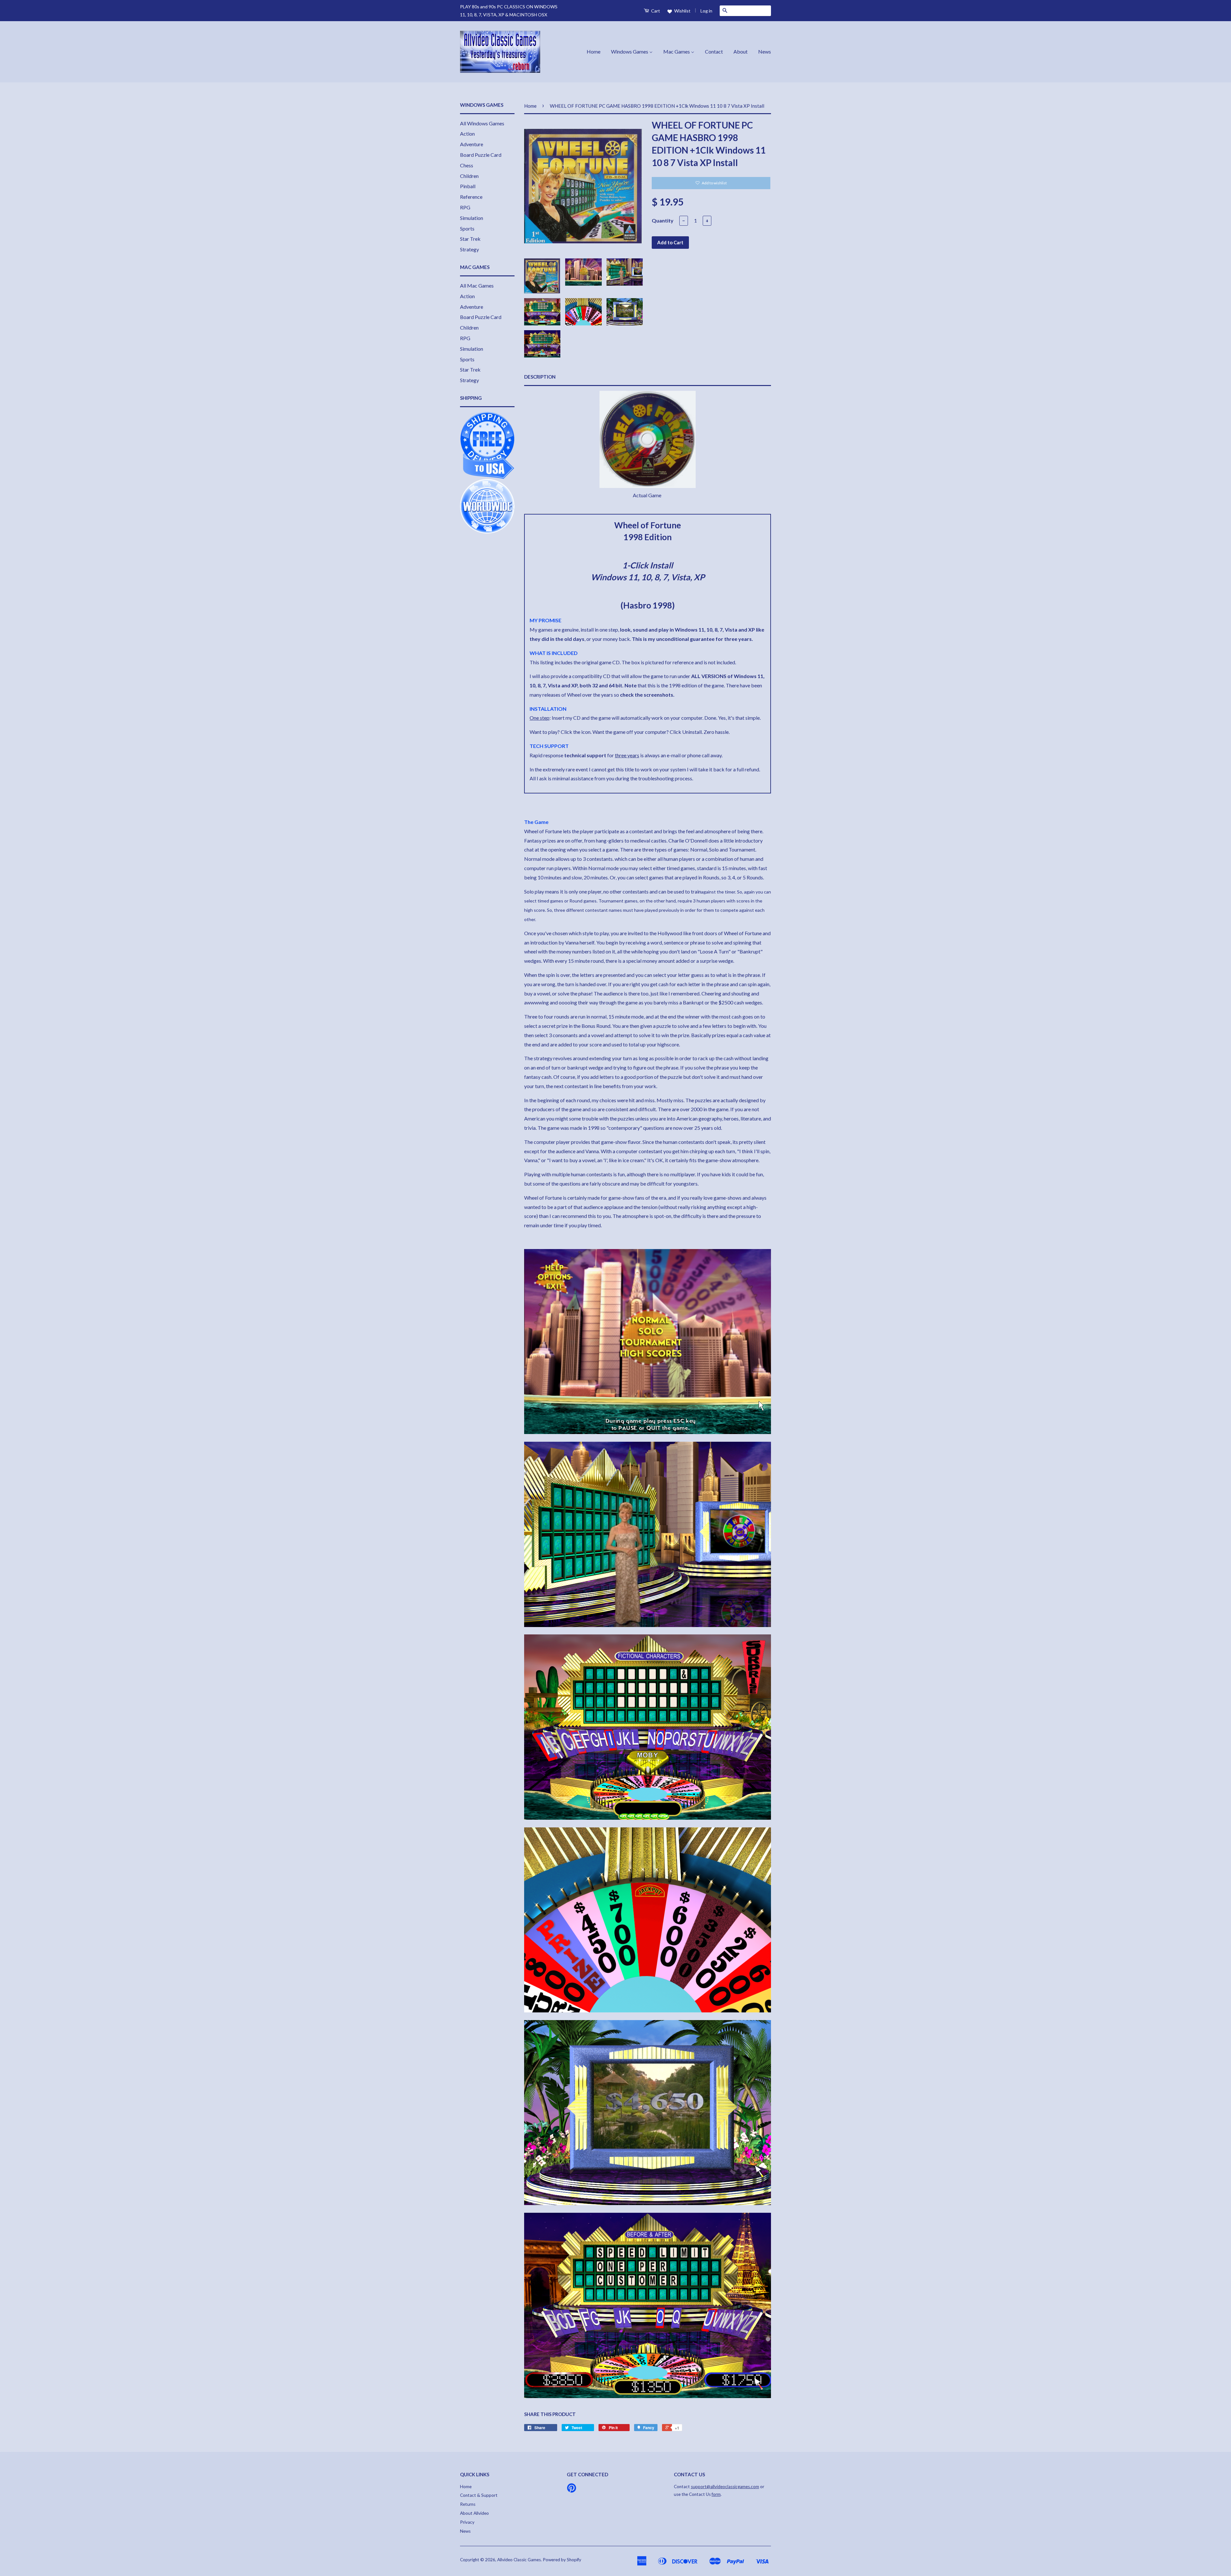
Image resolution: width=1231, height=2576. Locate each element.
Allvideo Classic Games (519, 2560)
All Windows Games (482, 123)
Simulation (472, 218)
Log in (706, 11)
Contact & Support (479, 2495)
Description (540, 377)
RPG (465, 207)
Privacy (467, 2522)
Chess (467, 165)
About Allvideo (474, 2513)
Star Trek (470, 239)
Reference (471, 197)
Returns (468, 2504)
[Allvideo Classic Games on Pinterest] (572, 2490)
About (741, 51)
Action (467, 134)
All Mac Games (477, 285)
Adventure (472, 144)
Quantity (663, 220)
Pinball (468, 186)
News (765, 51)
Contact (714, 51)
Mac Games (677, 51)
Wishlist (682, 11)
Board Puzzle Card (481, 155)
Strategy (469, 249)
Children (469, 176)
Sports (467, 228)
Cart (655, 11)
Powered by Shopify (562, 2560)
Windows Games (630, 51)
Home (594, 51)
